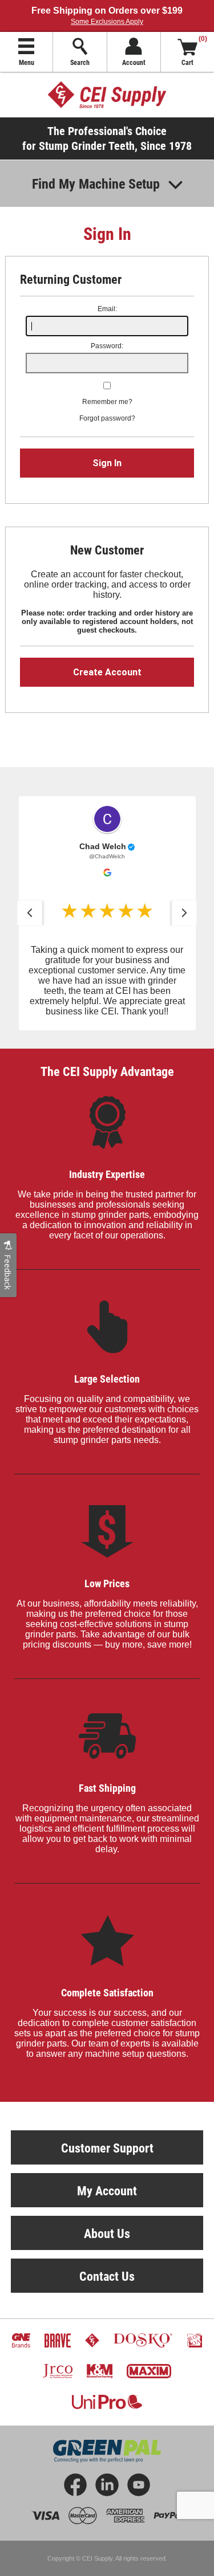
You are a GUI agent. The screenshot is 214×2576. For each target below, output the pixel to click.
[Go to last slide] (30, 913)
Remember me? (107, 402)
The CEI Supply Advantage (107, 1071)
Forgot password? (107, 418)
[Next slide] (184, 913)
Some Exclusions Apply (107, 22)
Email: (107, 309)
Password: (107, 346)
